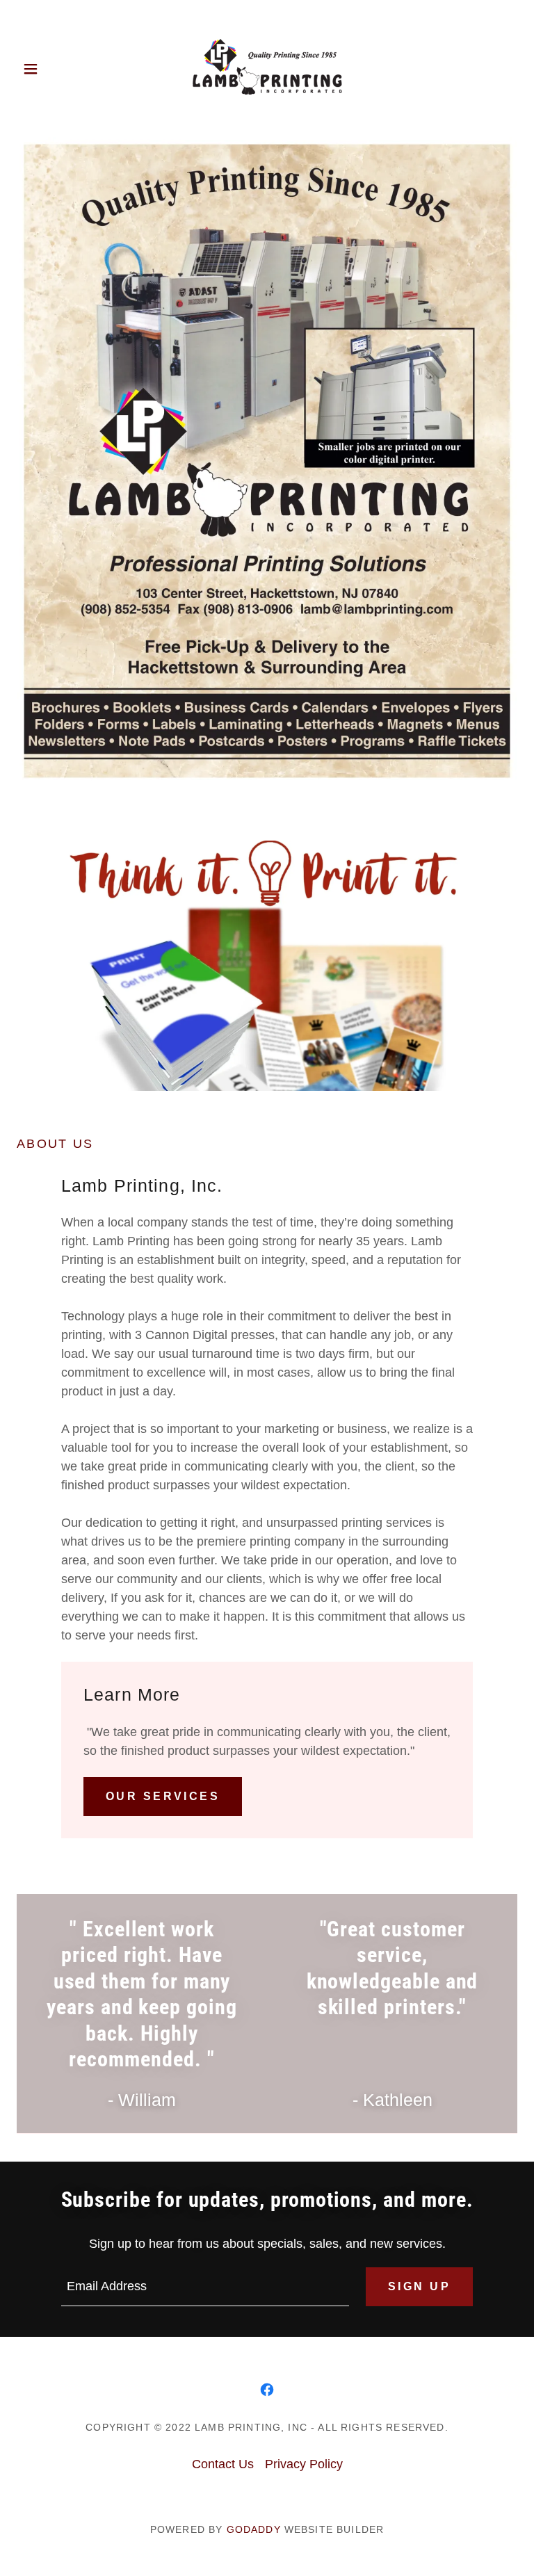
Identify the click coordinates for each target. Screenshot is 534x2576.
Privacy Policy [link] (304, 2464)
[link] (267, 68)
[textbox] (205, 2287)
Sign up (419, 2286)
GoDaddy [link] (254, 2529)
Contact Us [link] (223, 2464)
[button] (40, 69)
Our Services (163, 1796)
